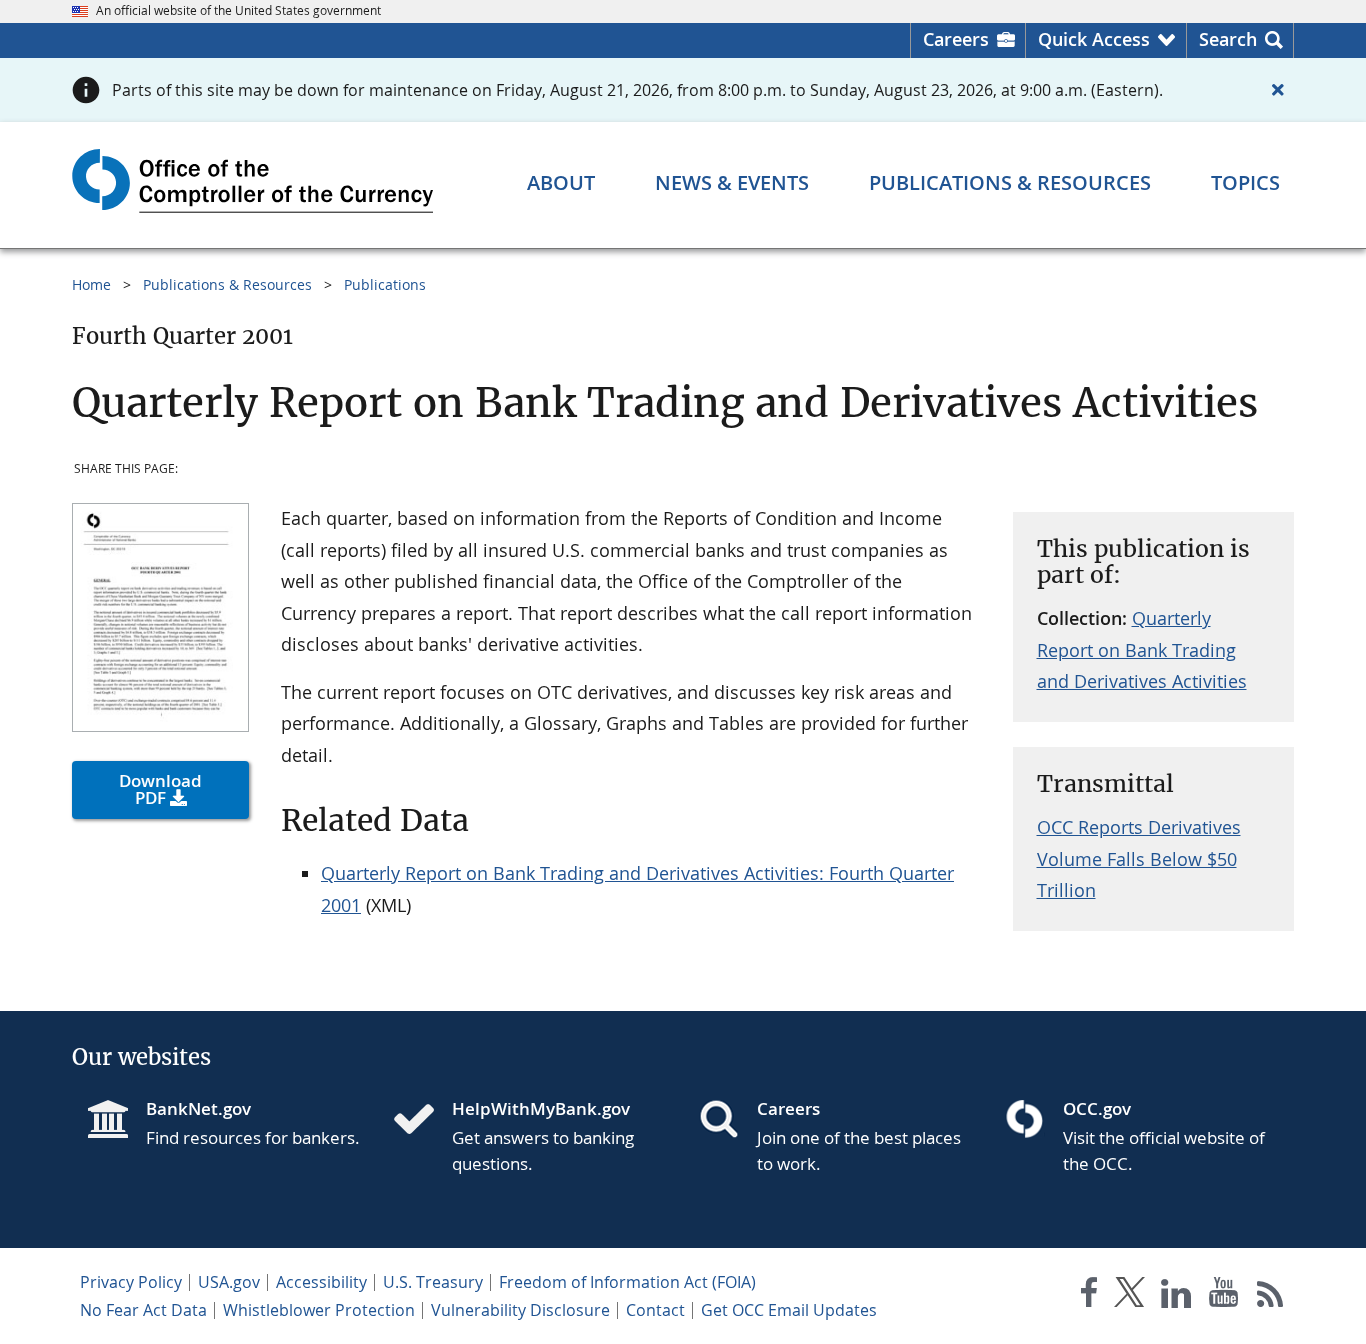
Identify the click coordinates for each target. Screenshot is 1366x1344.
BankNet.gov (198, 1108)
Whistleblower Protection (319, 1310)
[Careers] (727, 1121)
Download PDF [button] (160, 789)
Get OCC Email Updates (789, 1310)
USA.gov (229, 1282)
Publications (385, 284)
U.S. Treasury (433, 1282)
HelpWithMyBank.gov (541, 1108)
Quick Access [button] (1094, 39)
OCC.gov (1097, 1108)
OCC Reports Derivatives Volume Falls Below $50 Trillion (1139, 858)
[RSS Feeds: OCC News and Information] (1270, 1296)
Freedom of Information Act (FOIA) (627, 1282)
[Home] (422, 1121)
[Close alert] (1278, 90)
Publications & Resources (227, 284)
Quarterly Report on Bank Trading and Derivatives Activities (1142, 649)
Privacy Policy (131, 1282)
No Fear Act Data (143, 1310)
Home (91, 284)
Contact (655, 1310)
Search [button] (1228, 39)
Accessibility (321, 1282)
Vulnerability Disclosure (520, 1310)
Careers (956, 39)
